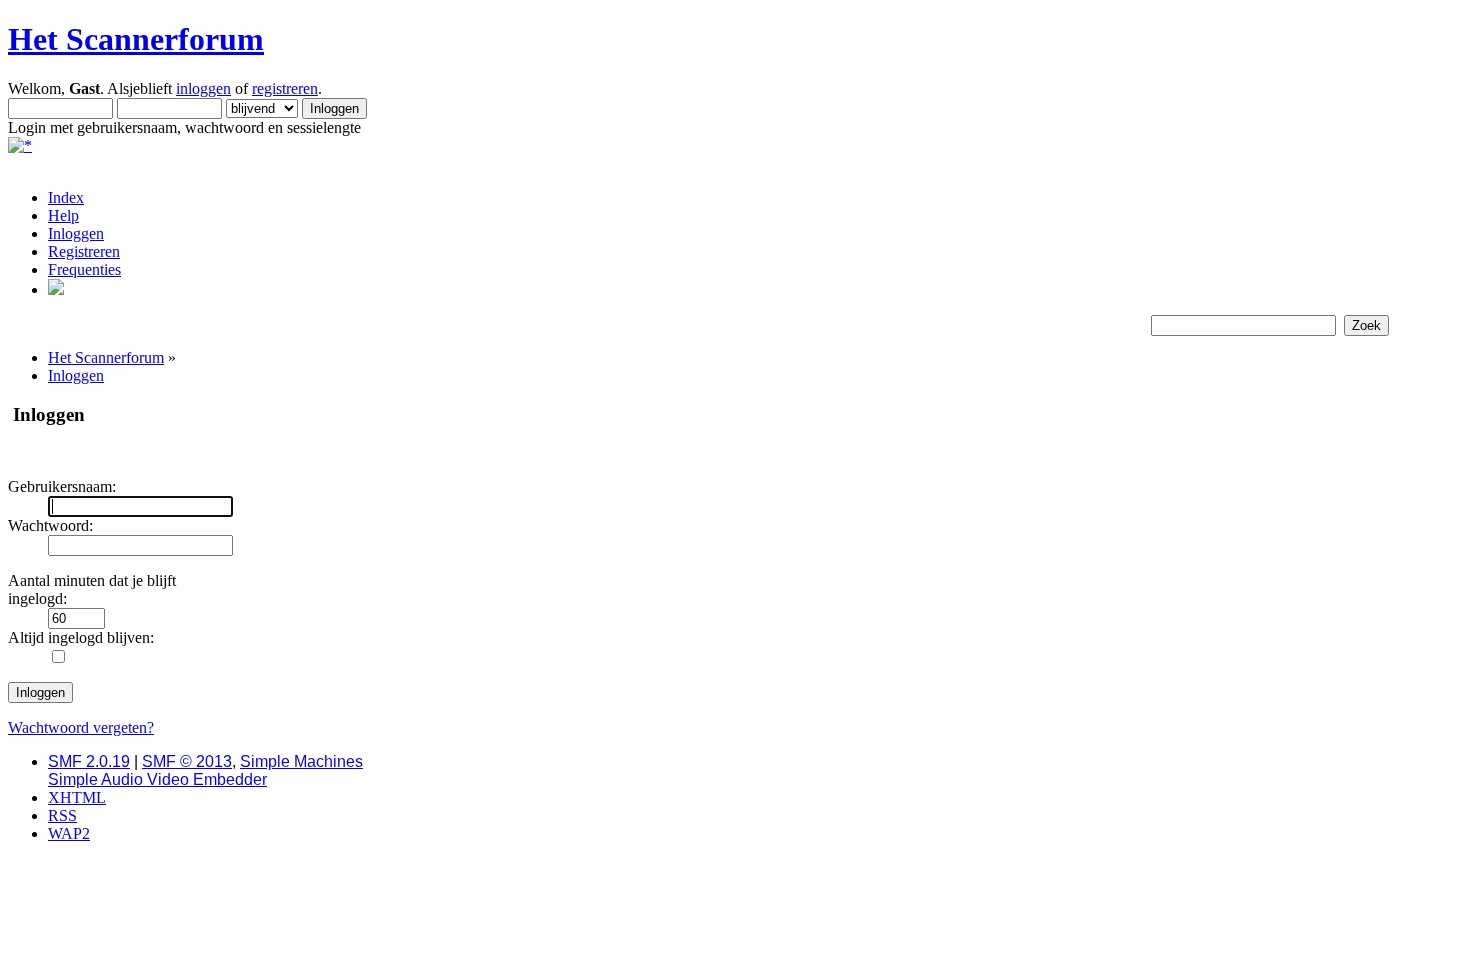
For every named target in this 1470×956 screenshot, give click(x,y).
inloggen (203, 88)
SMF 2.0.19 (89, 761)
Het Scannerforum (136, 39)
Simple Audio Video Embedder (157, 779)
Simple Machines (301, 761)
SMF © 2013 (187, 761)
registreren (285, 88)
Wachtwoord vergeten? (81, 727)
